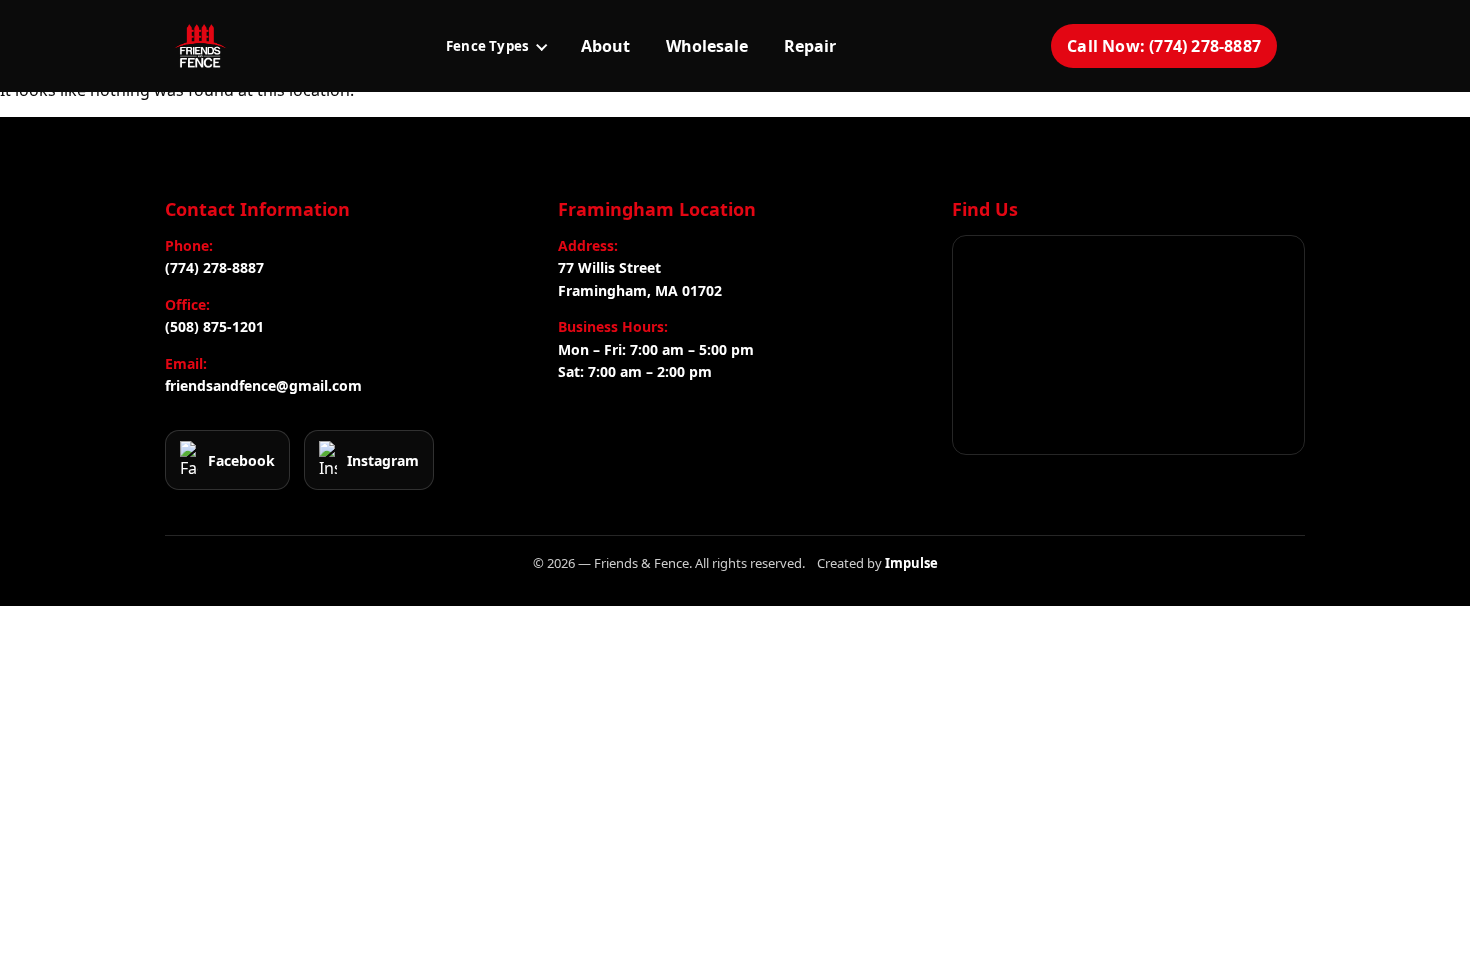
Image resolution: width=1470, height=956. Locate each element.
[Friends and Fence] (200, 46)
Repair (810, 46)
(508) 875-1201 (214, 326)
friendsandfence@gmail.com (263, 385)
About (605, 46)
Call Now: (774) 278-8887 (1164, 46)
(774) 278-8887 (214, 267)
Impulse (911, 563)
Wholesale (707, 46)
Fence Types (487, 46)
